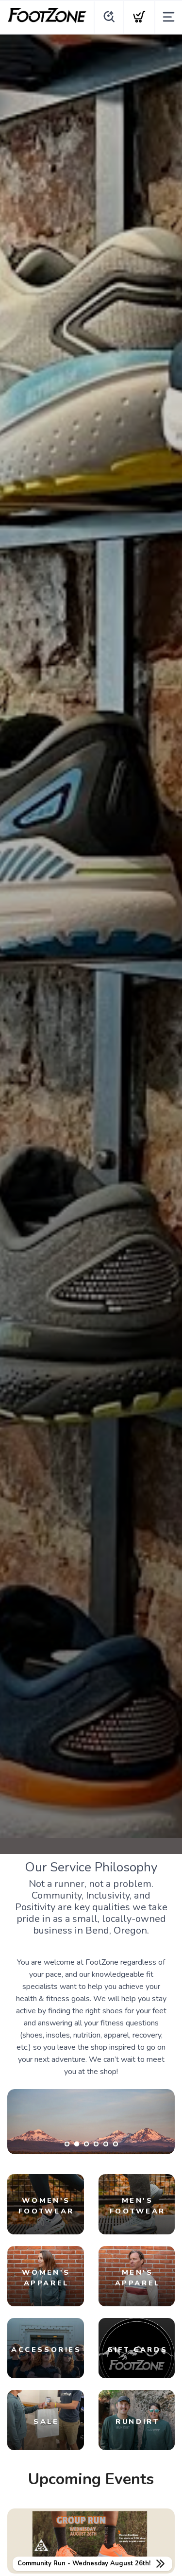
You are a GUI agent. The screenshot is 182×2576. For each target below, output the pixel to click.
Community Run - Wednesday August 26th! (84, 2563)
